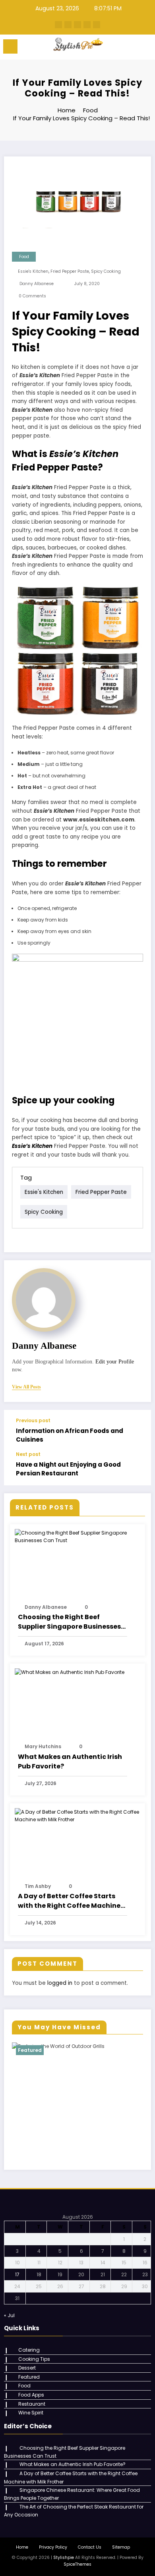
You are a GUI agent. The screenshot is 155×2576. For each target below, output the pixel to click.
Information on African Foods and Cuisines (70, 1435)
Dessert (27, 2368)
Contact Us (90, 2547)
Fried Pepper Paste (70, 271)
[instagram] (87, 25)
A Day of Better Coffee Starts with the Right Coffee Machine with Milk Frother (69, 1901)
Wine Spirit (31, 2413)
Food (24, 257)
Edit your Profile (115, 1362)
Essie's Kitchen (33, 271)
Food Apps (31, 2395)
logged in (60, 1983)
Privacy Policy (53, 2547)
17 (17, 2274)
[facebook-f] (58, 25)
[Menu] (10, 46)
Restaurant (32, 2404)
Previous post (33, 1421)
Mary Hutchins (43, 1746)
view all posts (26, 1387)
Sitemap (121, 2547)
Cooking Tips (34, 2359)
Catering (29, 2350)
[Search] (131, 48)
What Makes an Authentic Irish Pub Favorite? (70, 1761)
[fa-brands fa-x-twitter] (68, 25)
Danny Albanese (37, 284)
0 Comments (32, 296)
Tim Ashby (38, 1886)
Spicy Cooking (106, 271)
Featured (30, 2050)
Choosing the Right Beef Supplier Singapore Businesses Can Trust (69, 1622)
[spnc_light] (145, 49)
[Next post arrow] (137, 1468)
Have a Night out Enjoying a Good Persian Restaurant (68, 1469)
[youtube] (97, 25)
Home (22, 2547)
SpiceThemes (77, 2564)
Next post (28, 1454)
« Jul (9, 2315)
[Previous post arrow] (137, 1431)
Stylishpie (64, 2558)
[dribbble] (77, 25)
